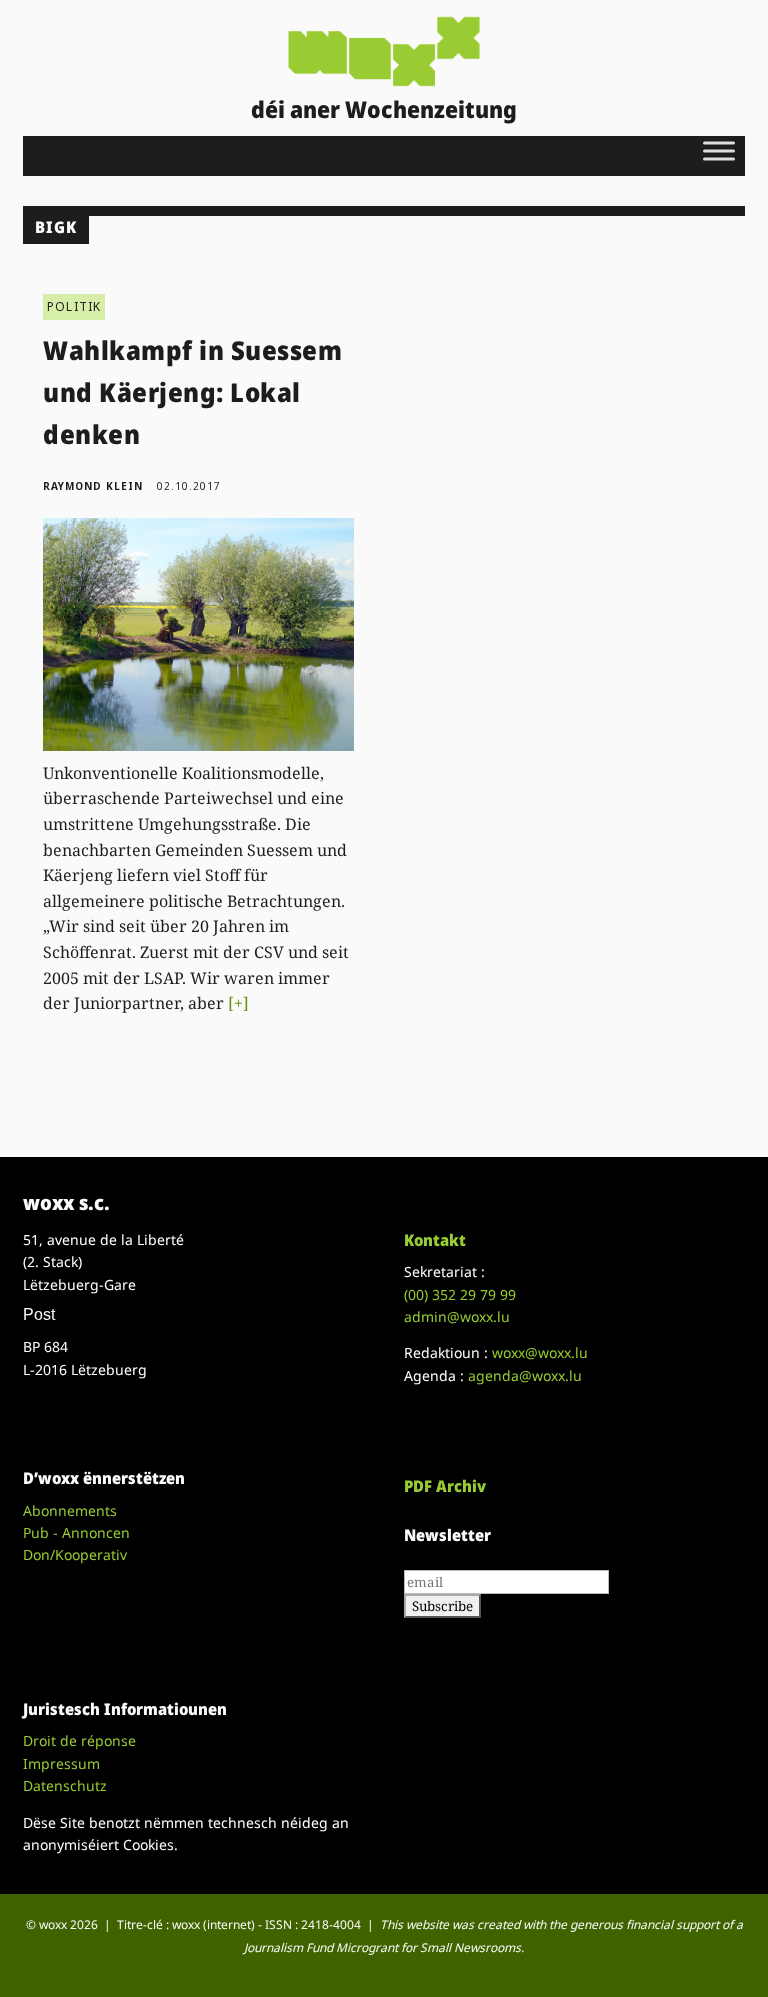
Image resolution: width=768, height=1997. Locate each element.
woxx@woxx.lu (540, 1352)
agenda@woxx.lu (525, 1375)
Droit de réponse (79, 1740)
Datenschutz (65, 1785)
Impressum (61, 1763)
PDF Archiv (445, 1486)
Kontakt (435, 1240)
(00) (460, 1294)
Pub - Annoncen (76, 1532)
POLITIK (74, 306)
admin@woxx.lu (457, 1316)
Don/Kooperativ (75, 1554)
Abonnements (70, 1510)
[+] (238, 1003)
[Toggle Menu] (719, 150)
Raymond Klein (93, 486)
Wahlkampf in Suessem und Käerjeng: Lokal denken (192, 391)
